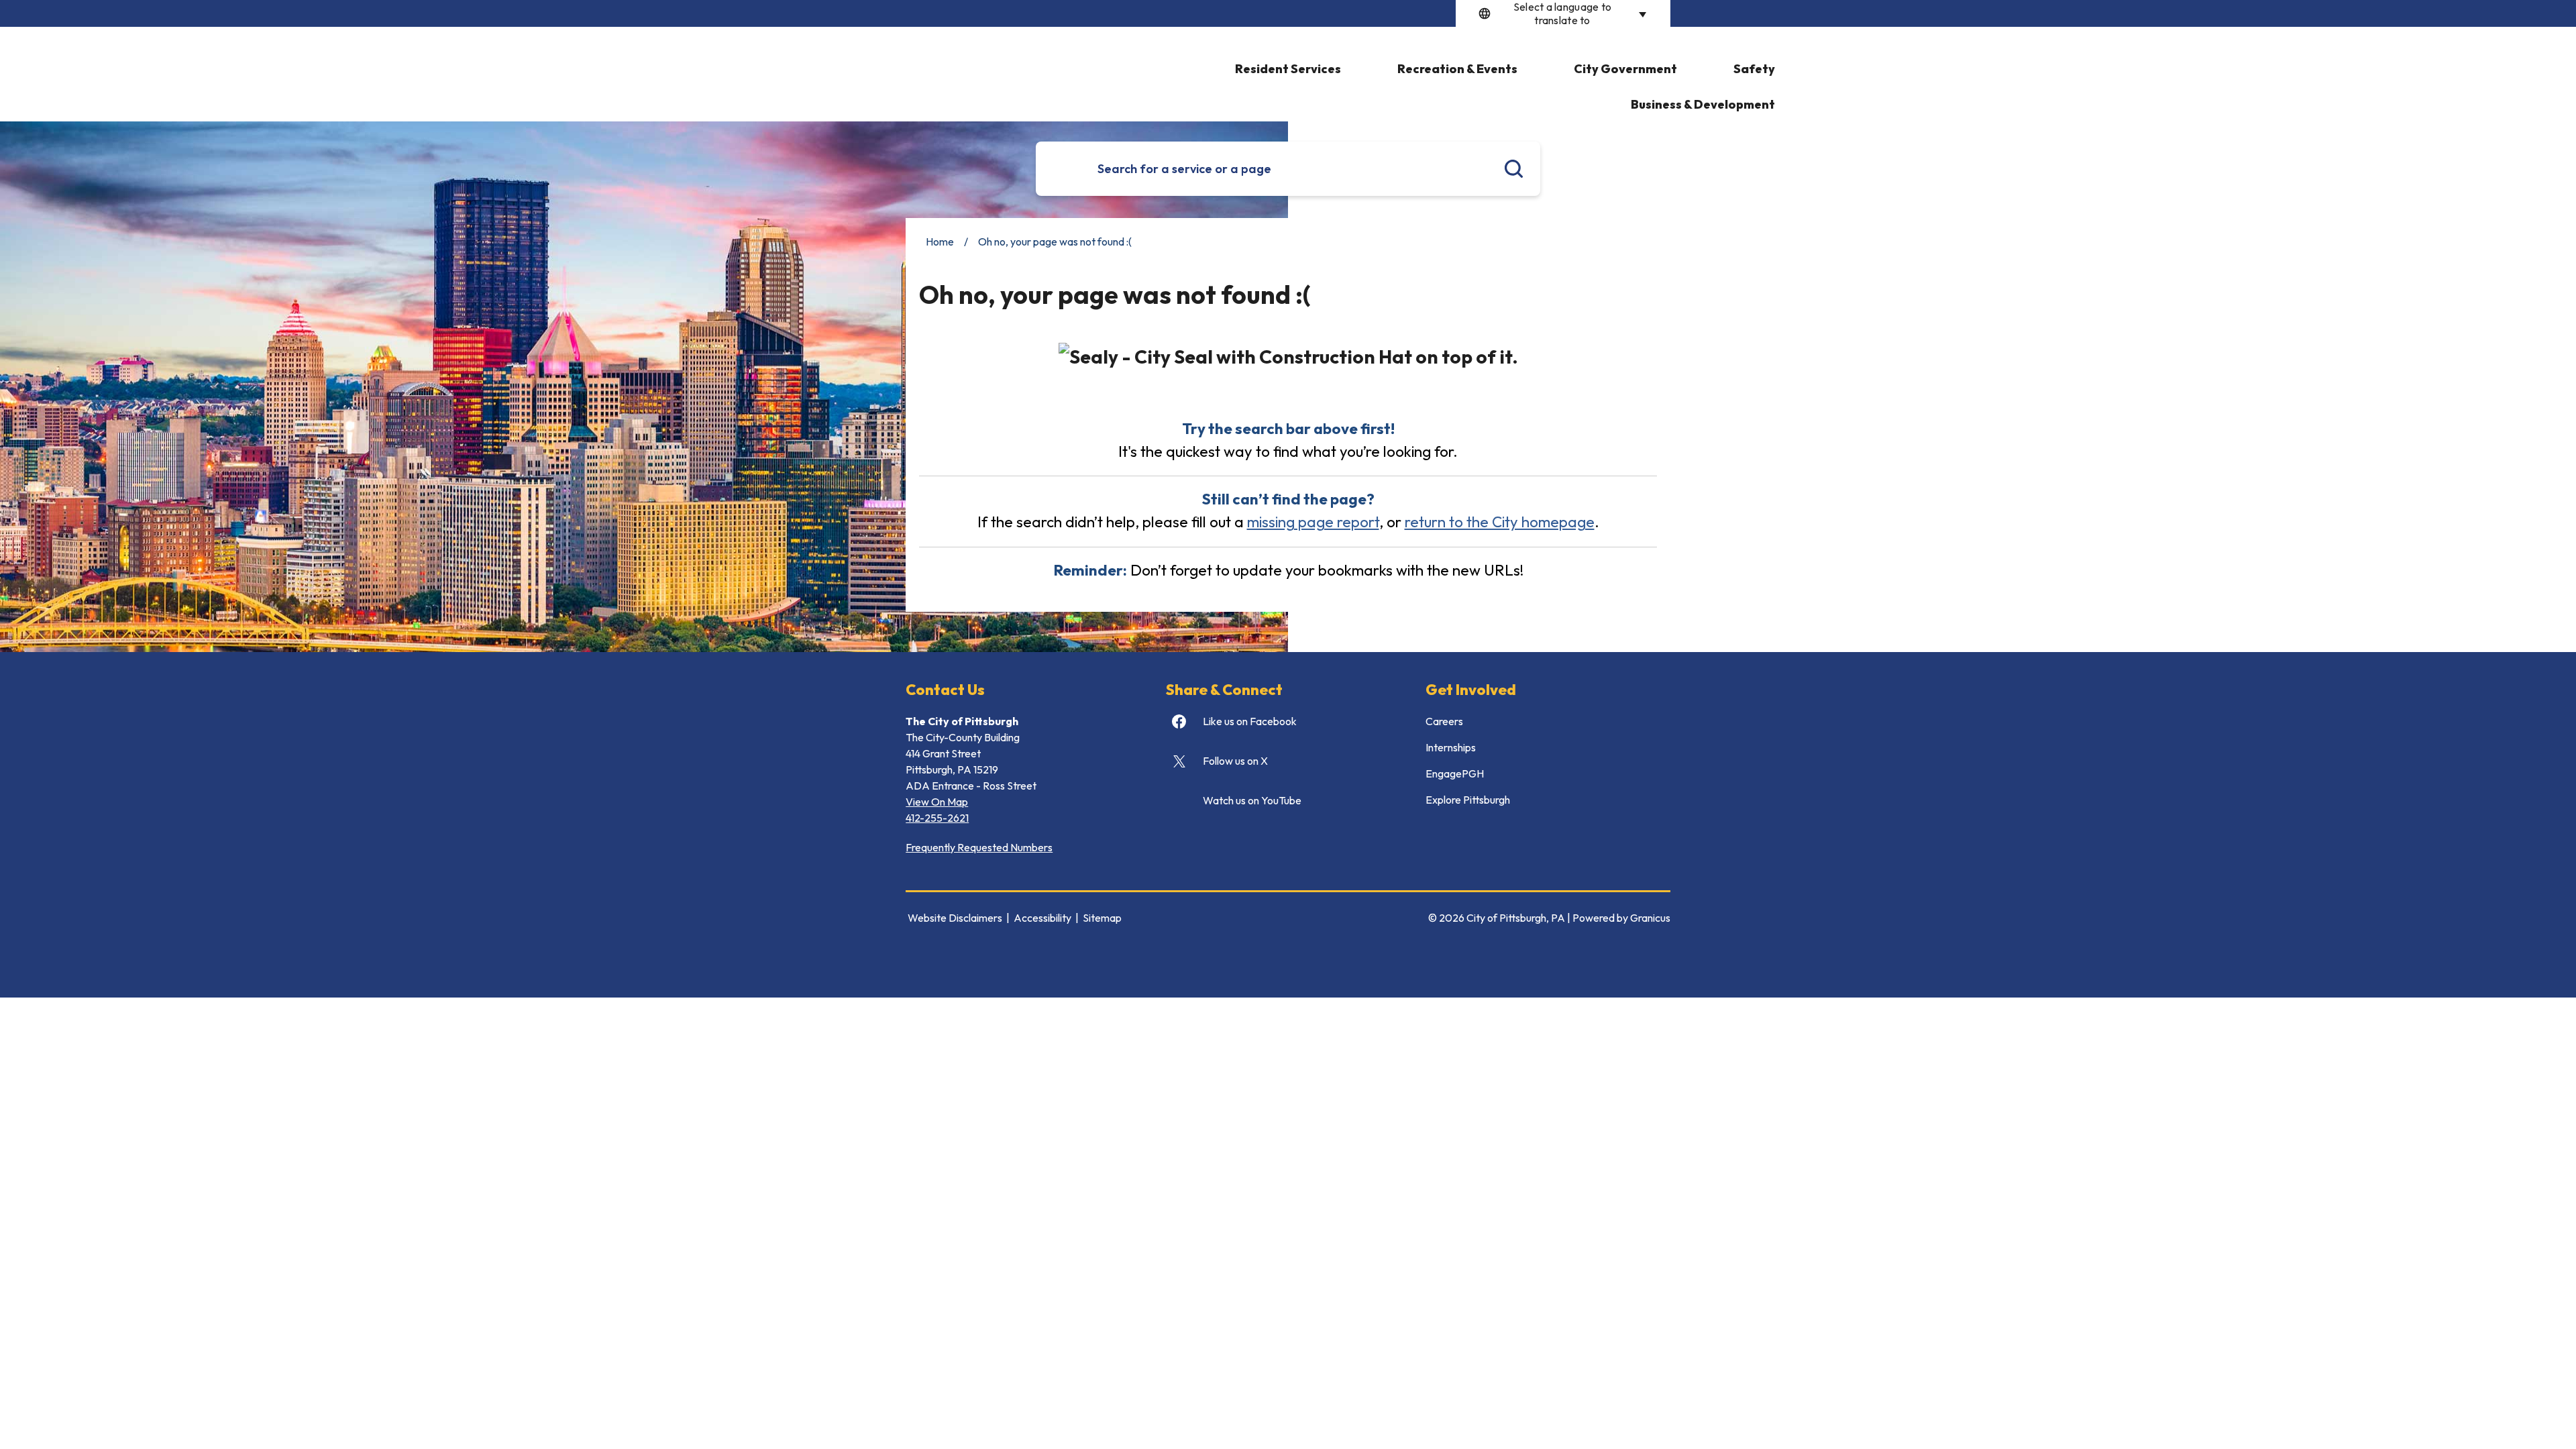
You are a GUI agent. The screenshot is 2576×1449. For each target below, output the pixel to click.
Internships (1451, 747)
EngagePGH (1455, 773)
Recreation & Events (1457, 69)
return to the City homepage (1500, 522)
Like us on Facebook (1250, 721)
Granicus (1650, 918)
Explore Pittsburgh (1468, 800)
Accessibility (1042, 918)
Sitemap (1102, 918)
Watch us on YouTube (1252, 800)
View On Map (937, 802)
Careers (1444, 721)
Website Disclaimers (955, 918)
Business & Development (1703, 104)
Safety (1754, 69)
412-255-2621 (937, 818)
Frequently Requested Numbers (979, 847)
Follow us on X (1235, 761)
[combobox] (1563, 13)
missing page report (1313, 522)
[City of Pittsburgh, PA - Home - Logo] (931, 66)
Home (940, 241)
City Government (1625, 69)
